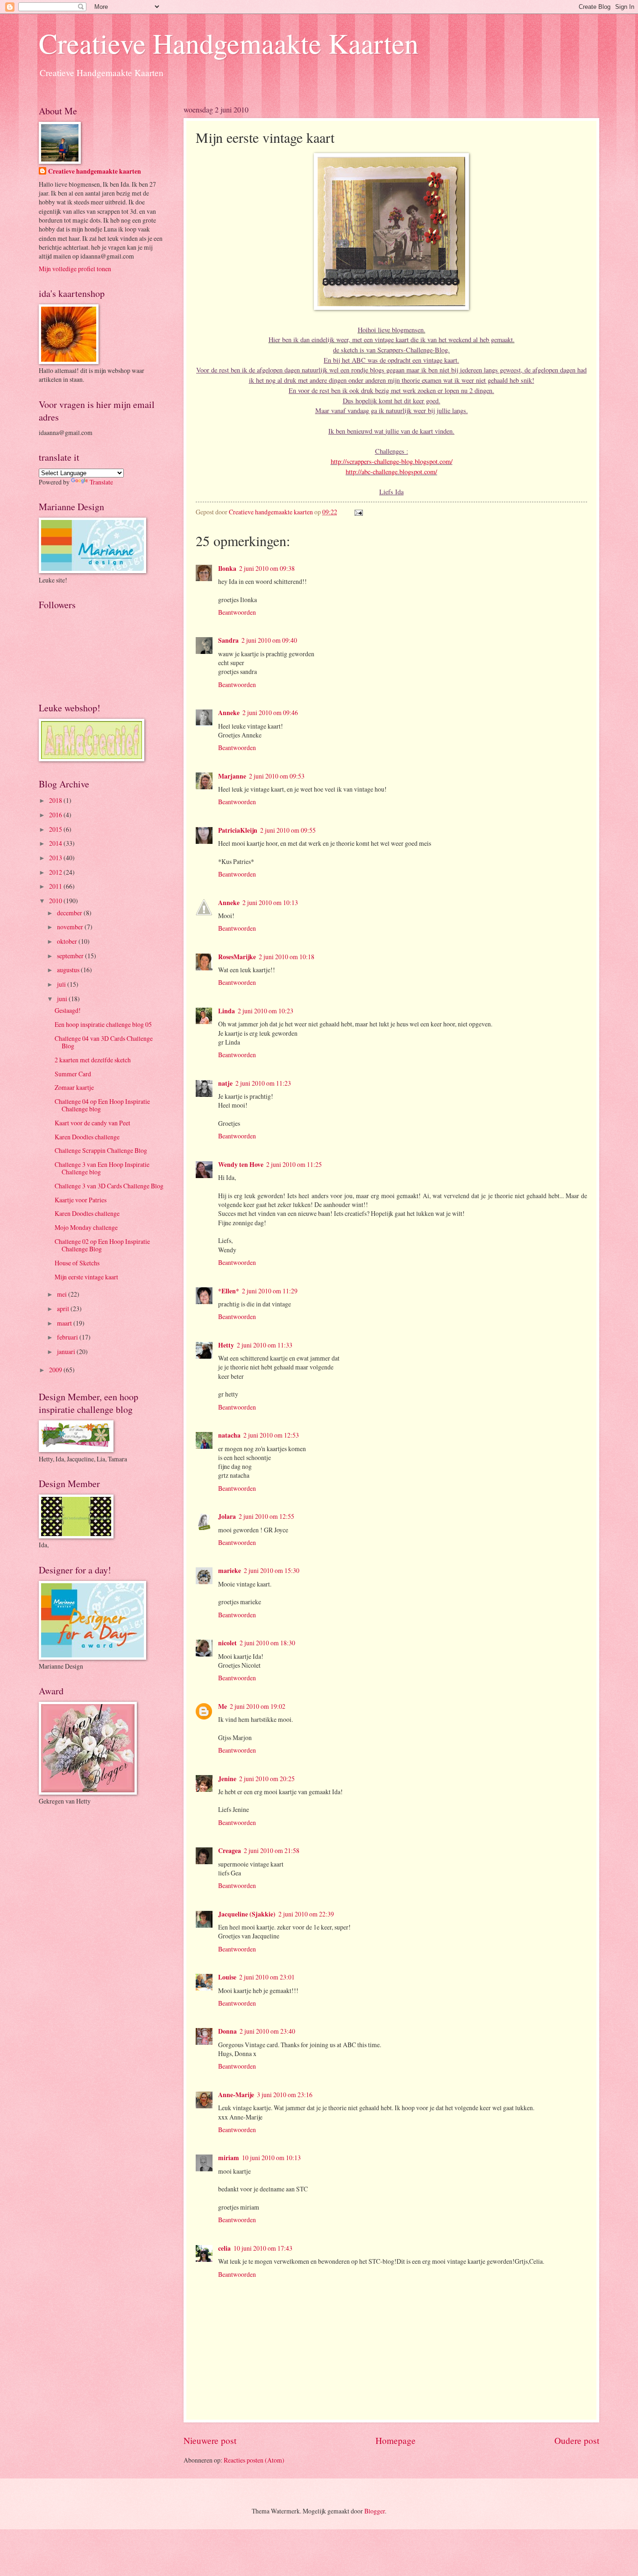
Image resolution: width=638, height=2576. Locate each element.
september (71, 956)
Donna (227, 2031)
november (71, 927)
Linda (227, 1011)
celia (224, 2248)
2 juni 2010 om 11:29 (270, 1291)
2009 (56, 1370)
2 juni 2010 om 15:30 (272, 1570)
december (70, 913)
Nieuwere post (210, 2440)
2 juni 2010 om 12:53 (271, 1435)
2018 (56, 800)
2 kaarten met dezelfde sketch (93, 1060)
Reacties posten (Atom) (254, 2460)
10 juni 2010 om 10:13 (271, 2158)
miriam (229, 2158)
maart (65, 1323)
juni (63, 999)
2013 (56, 858)
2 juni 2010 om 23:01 (267, 1977)
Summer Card (73, 1074)
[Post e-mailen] (358, 512)
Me (223, 1706)
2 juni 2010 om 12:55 (266, 1516)
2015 (56, 829)
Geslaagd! (68, 1010)
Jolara (227, 1516)
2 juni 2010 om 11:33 (265, 1345)
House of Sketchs (77, 1263)
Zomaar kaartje (74, 1087)
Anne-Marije (236, 2095)
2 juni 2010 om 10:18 (287, 957)
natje (225, 1083)
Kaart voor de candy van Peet (92, 1123)
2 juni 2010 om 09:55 (288, 830)
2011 (56, 886)
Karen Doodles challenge (87, 1137)
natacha (229, 1435)
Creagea (230, 1851)
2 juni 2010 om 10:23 (266, 1011)
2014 (56, 843)
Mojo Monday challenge (86, 1227)
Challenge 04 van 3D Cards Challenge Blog (104, 1042)
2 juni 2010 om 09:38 (267, 568)
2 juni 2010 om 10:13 (270, 902)
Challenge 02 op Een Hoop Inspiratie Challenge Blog (102, 1245)
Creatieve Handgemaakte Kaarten (229, 43)
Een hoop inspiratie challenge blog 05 (103, 1024)
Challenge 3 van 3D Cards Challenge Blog (109, 1186)
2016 (56, 815)
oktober (68, 941)
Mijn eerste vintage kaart (86, 1277)
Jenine (227, 1779)
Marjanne (232, 776)
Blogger (375, 2511)
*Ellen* (229, 1291)
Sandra (228, 640)
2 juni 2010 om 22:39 (306, 1914)
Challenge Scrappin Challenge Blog (101, 1150)
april (64, 1309)
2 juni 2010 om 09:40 (269, 640)
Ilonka (227, 569)
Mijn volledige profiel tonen (75, 269)
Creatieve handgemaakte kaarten (95, 172)
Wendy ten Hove (241, 1165)
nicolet (227, 1643)
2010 (56, 901)
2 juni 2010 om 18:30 (267, 1643)
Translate (101, 482)
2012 (56, 872)
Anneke (229, 713)
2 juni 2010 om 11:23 (263, 1083)
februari (68, 1337)
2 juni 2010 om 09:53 (277, 776)
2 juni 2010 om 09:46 (270, 712)
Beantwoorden (237, 612)
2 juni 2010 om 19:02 (258, 1706)
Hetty (226, 1345)
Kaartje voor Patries (81, 1200)
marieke (230, 1571)
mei (63, 1294)
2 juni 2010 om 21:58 (272, 1850)
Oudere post (577, 2440)
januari (67, 1351)
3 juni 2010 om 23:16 (285, 2095)
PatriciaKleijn (238, 830)
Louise (227, 1977)
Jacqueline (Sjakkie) (247, 1914)
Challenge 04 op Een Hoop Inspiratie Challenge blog (102, 1105)
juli (62, 984)
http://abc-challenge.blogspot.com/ (391, 472)
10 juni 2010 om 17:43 (263, 2248)
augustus (69, 970)
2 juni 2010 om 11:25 (294, 1164)
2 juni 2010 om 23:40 (267, 2031)
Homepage (396, 2440)
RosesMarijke (237, 957)
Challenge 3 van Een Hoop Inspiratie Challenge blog (102, 1168)
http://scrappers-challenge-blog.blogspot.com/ (392, 461)
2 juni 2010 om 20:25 (267, 1779)
